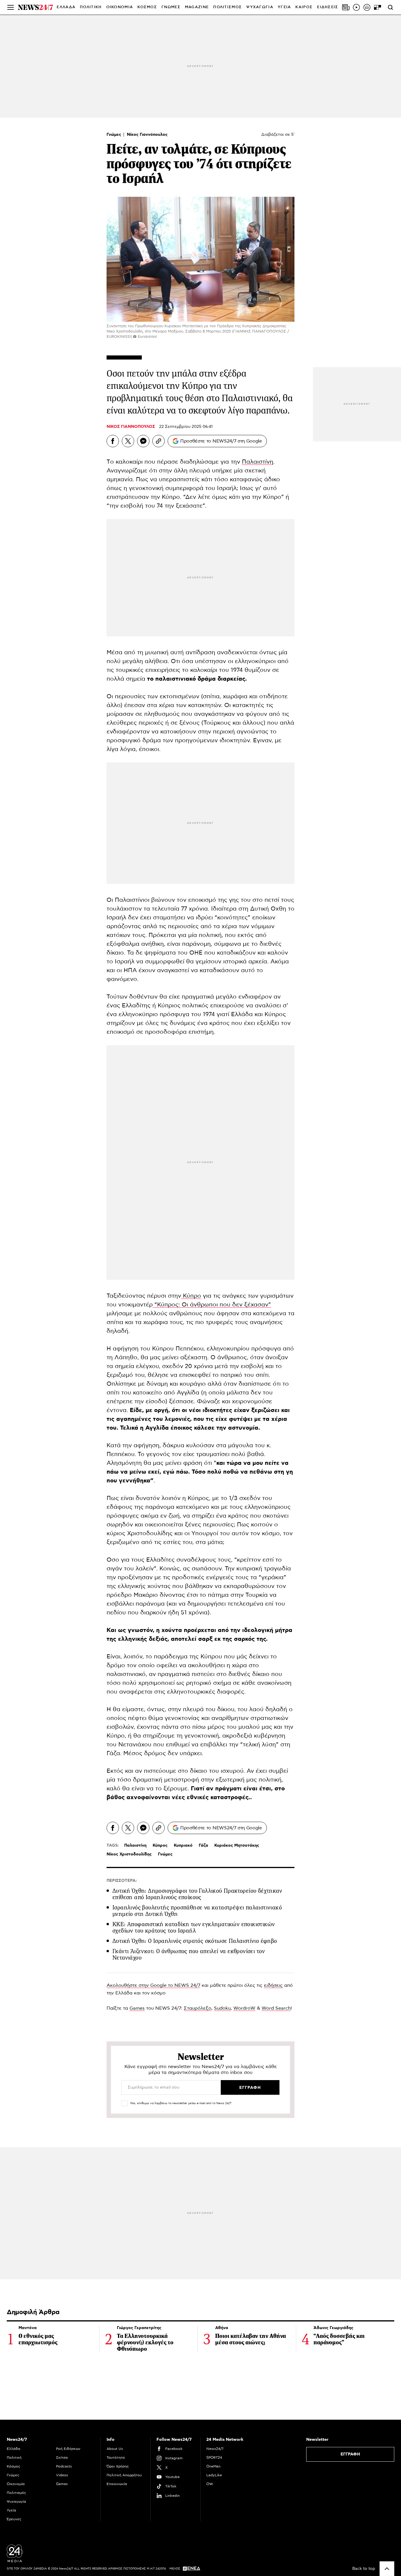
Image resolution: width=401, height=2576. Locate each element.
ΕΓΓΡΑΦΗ (350, 2454)
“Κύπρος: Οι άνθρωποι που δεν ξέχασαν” (212, 1305)
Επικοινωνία (117, 2484)
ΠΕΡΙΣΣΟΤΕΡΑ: (122, 1881)
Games (137, 2008)
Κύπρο (191, 1296)
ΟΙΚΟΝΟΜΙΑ (120, 7)
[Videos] (356, 7)
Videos (62, 2475)
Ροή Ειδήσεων (68, 2449)
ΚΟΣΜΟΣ (147, 7)
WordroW (244, 2008)
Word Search (276, 2008)
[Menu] (11, 7)
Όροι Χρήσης (118, 2466)
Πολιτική (14, 2458)
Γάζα (203, 1845)
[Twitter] (128, 441)
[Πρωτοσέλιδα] (346, 7)
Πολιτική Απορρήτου (124, 2475)
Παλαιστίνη (258, 462)
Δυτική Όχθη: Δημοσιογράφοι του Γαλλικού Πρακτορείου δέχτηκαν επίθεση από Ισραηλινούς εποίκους (197, 1894)
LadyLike (214, 2475)
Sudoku (222, 2008)
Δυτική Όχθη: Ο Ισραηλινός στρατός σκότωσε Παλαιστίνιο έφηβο (195, 1941)
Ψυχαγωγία (16, 2502)
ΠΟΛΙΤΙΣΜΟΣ (228, 7)
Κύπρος (160, 1845)
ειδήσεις (273, 1985)
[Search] (390, 7)
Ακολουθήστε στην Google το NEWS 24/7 (153, 1985)
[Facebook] (113, 441)
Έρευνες (14, 2519)
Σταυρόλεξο (198, 2008)
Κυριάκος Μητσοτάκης (237, 1845)
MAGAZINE (197, 7)
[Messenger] (143, 441)
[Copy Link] (159, 441)
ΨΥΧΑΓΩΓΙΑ (260, 7)
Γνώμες (114, 135)
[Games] (378, 7)
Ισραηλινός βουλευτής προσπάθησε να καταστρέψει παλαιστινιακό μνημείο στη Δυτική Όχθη (197, 1911)
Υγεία (11, 2510)
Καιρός (304, 7)
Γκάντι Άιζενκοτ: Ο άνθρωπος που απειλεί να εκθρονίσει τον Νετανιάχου (189, 1954)
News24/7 (215, 2449)
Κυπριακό (183, 1845)
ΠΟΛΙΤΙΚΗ (91, 7)
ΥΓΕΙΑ (284, 7)
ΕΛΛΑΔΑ (66, 7)
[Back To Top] (387, 2569)
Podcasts (64, 2466)
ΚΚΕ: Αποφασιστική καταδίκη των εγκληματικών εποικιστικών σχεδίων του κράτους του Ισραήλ (194, 1927)
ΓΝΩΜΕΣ (171, 7)
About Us (115, 2449)
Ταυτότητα (116, 2458)
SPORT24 (214, 2458)
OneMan (213, 2466)
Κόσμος (14, 2466)
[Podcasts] (367, 7)
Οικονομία (16, 2484)
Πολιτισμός (16, 2493)
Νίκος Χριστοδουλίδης (129, 1854)
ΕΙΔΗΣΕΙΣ (328, 7)
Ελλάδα (14, 2449)
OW (210, 2484)
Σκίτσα (62, 2458)
